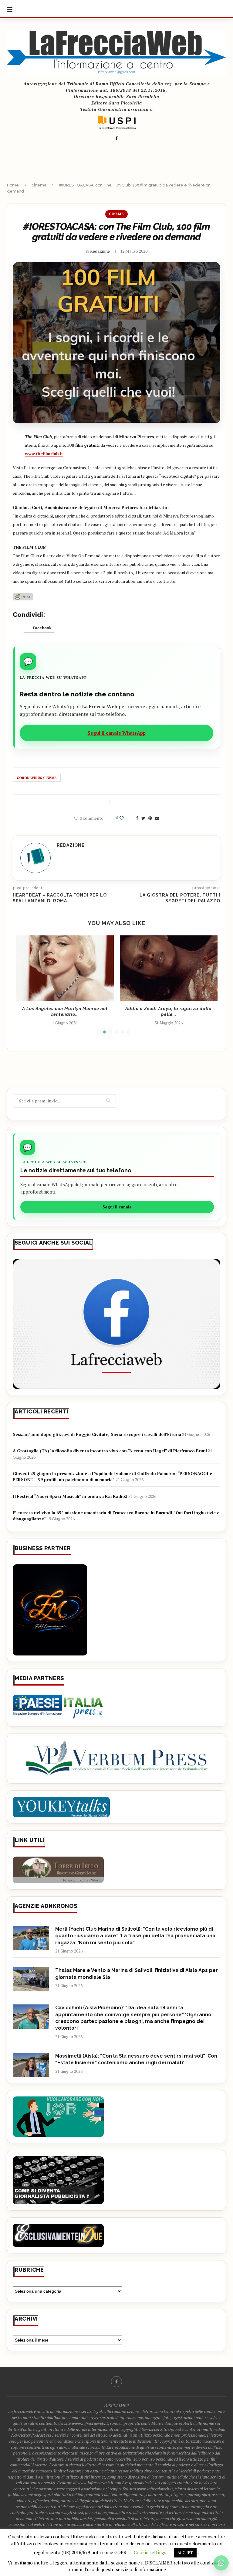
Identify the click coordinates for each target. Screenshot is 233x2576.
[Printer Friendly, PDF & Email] (23, 596)
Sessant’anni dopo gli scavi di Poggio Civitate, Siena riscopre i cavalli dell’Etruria (97, 1434)
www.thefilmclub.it (44, 454)
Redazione (100, 251)
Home (13, 185)
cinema (39, 185)
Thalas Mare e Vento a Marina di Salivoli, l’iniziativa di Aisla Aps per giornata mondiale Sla (137, 1974)
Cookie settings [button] (150, 2552)
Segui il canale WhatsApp (117, 733)
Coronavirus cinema (37, 778)
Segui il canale (117, 1207)
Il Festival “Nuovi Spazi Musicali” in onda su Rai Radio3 (70, 1496)
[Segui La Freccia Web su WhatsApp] (221, 2563)
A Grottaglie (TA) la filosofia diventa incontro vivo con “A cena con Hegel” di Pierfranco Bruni (110, 1451)
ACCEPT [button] (185, 2553)
